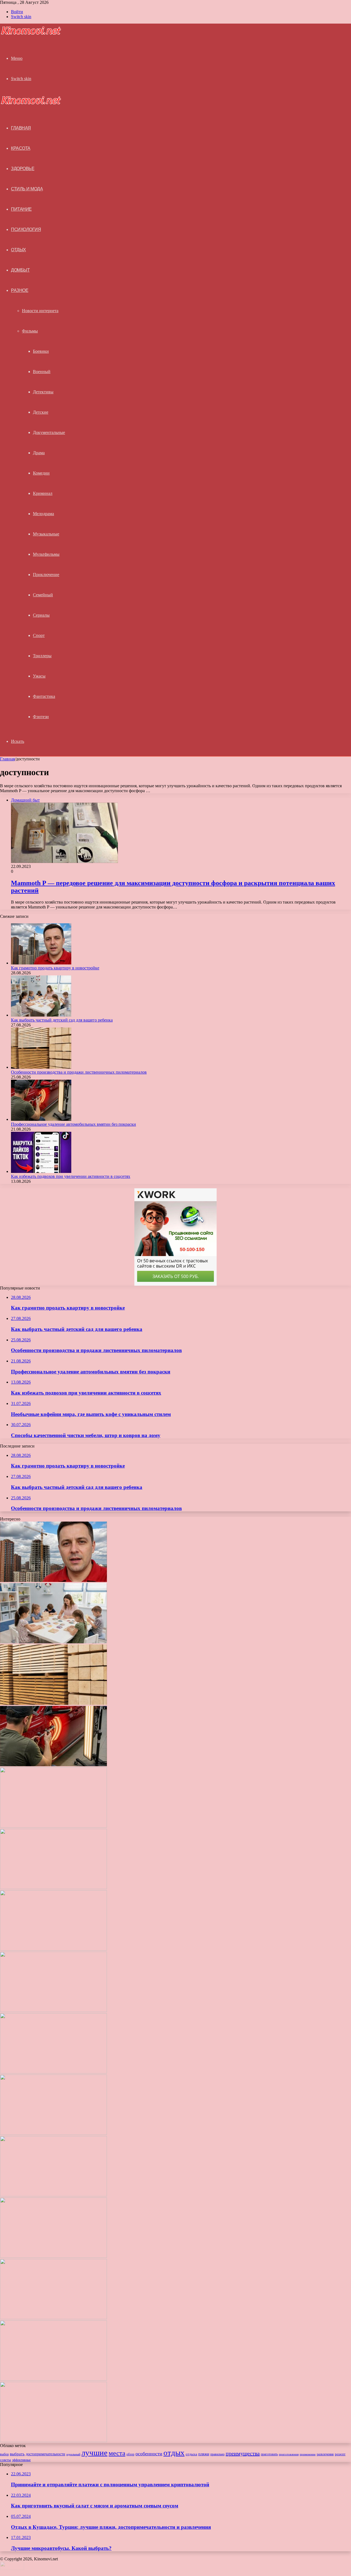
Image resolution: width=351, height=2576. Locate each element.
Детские (41, 412)
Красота (21, 148)
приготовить (269, 2454)
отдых (174, 2453)
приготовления (289, 2454)
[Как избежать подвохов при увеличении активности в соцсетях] (41, 1171)
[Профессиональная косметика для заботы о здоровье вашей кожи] (53, 2195)
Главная (7, 759)
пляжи (204, 2454)
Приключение (46, 575)
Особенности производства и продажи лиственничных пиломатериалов (79, 1072)
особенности (149, 2454)
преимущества (243, 2453)
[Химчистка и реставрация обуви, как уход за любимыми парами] (53, 2072)
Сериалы (41, 615)
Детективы (43, 392)
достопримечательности (46, 2454)
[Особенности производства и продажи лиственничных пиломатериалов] (41, 1067)
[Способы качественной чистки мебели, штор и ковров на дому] (53, 1949)
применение (308, 2454)
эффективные (21, 2460)
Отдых (19, 250)
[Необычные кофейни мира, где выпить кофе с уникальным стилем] (53, 1888)
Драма (39, 453)
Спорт (39, 635)
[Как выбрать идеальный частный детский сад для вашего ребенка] (53, 2256)
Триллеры (42, 656)
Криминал (43, 493)
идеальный (73, 2454)
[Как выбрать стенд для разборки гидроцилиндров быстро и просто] (53, 2318)
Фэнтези (41, 717)
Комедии (41, 473)
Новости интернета (40, 311)
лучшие (94, 2453)
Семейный (43, 595)
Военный (42, 372)
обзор (130, 2454)
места (117, 2453)
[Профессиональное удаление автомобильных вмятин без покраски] (41, 1119)
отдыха (191, 2454)
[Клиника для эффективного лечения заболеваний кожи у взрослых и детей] (53, 2441)
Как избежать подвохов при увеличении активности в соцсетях (71, 1176)
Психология (26, 229)
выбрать (17, 2454)
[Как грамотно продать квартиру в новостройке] (41, 963)
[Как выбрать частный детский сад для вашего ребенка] (41, 1015)
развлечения (325, 2454)
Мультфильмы (46, 554)
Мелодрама (43, 514)
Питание (21, 209)
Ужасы (39, 676)
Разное (20, 290)
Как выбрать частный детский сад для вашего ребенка (62, 1020)
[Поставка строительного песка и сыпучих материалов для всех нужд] (53, 2011)
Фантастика (44, 696)
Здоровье (23, 169)
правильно (217, 2454)
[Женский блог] (31, 34)
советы (5, 2460)
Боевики (41, 351)
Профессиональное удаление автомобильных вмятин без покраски (73, 1124)
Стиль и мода (27, 189)
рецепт (340, 2454)
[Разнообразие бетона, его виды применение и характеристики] (53, 2133)
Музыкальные (46, 534)
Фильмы (30, 331)
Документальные (49, 432)
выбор (4, 2454)
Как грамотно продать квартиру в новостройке (55, 968)
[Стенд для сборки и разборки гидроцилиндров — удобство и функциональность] (53, 2379)
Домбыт (20, 270)
